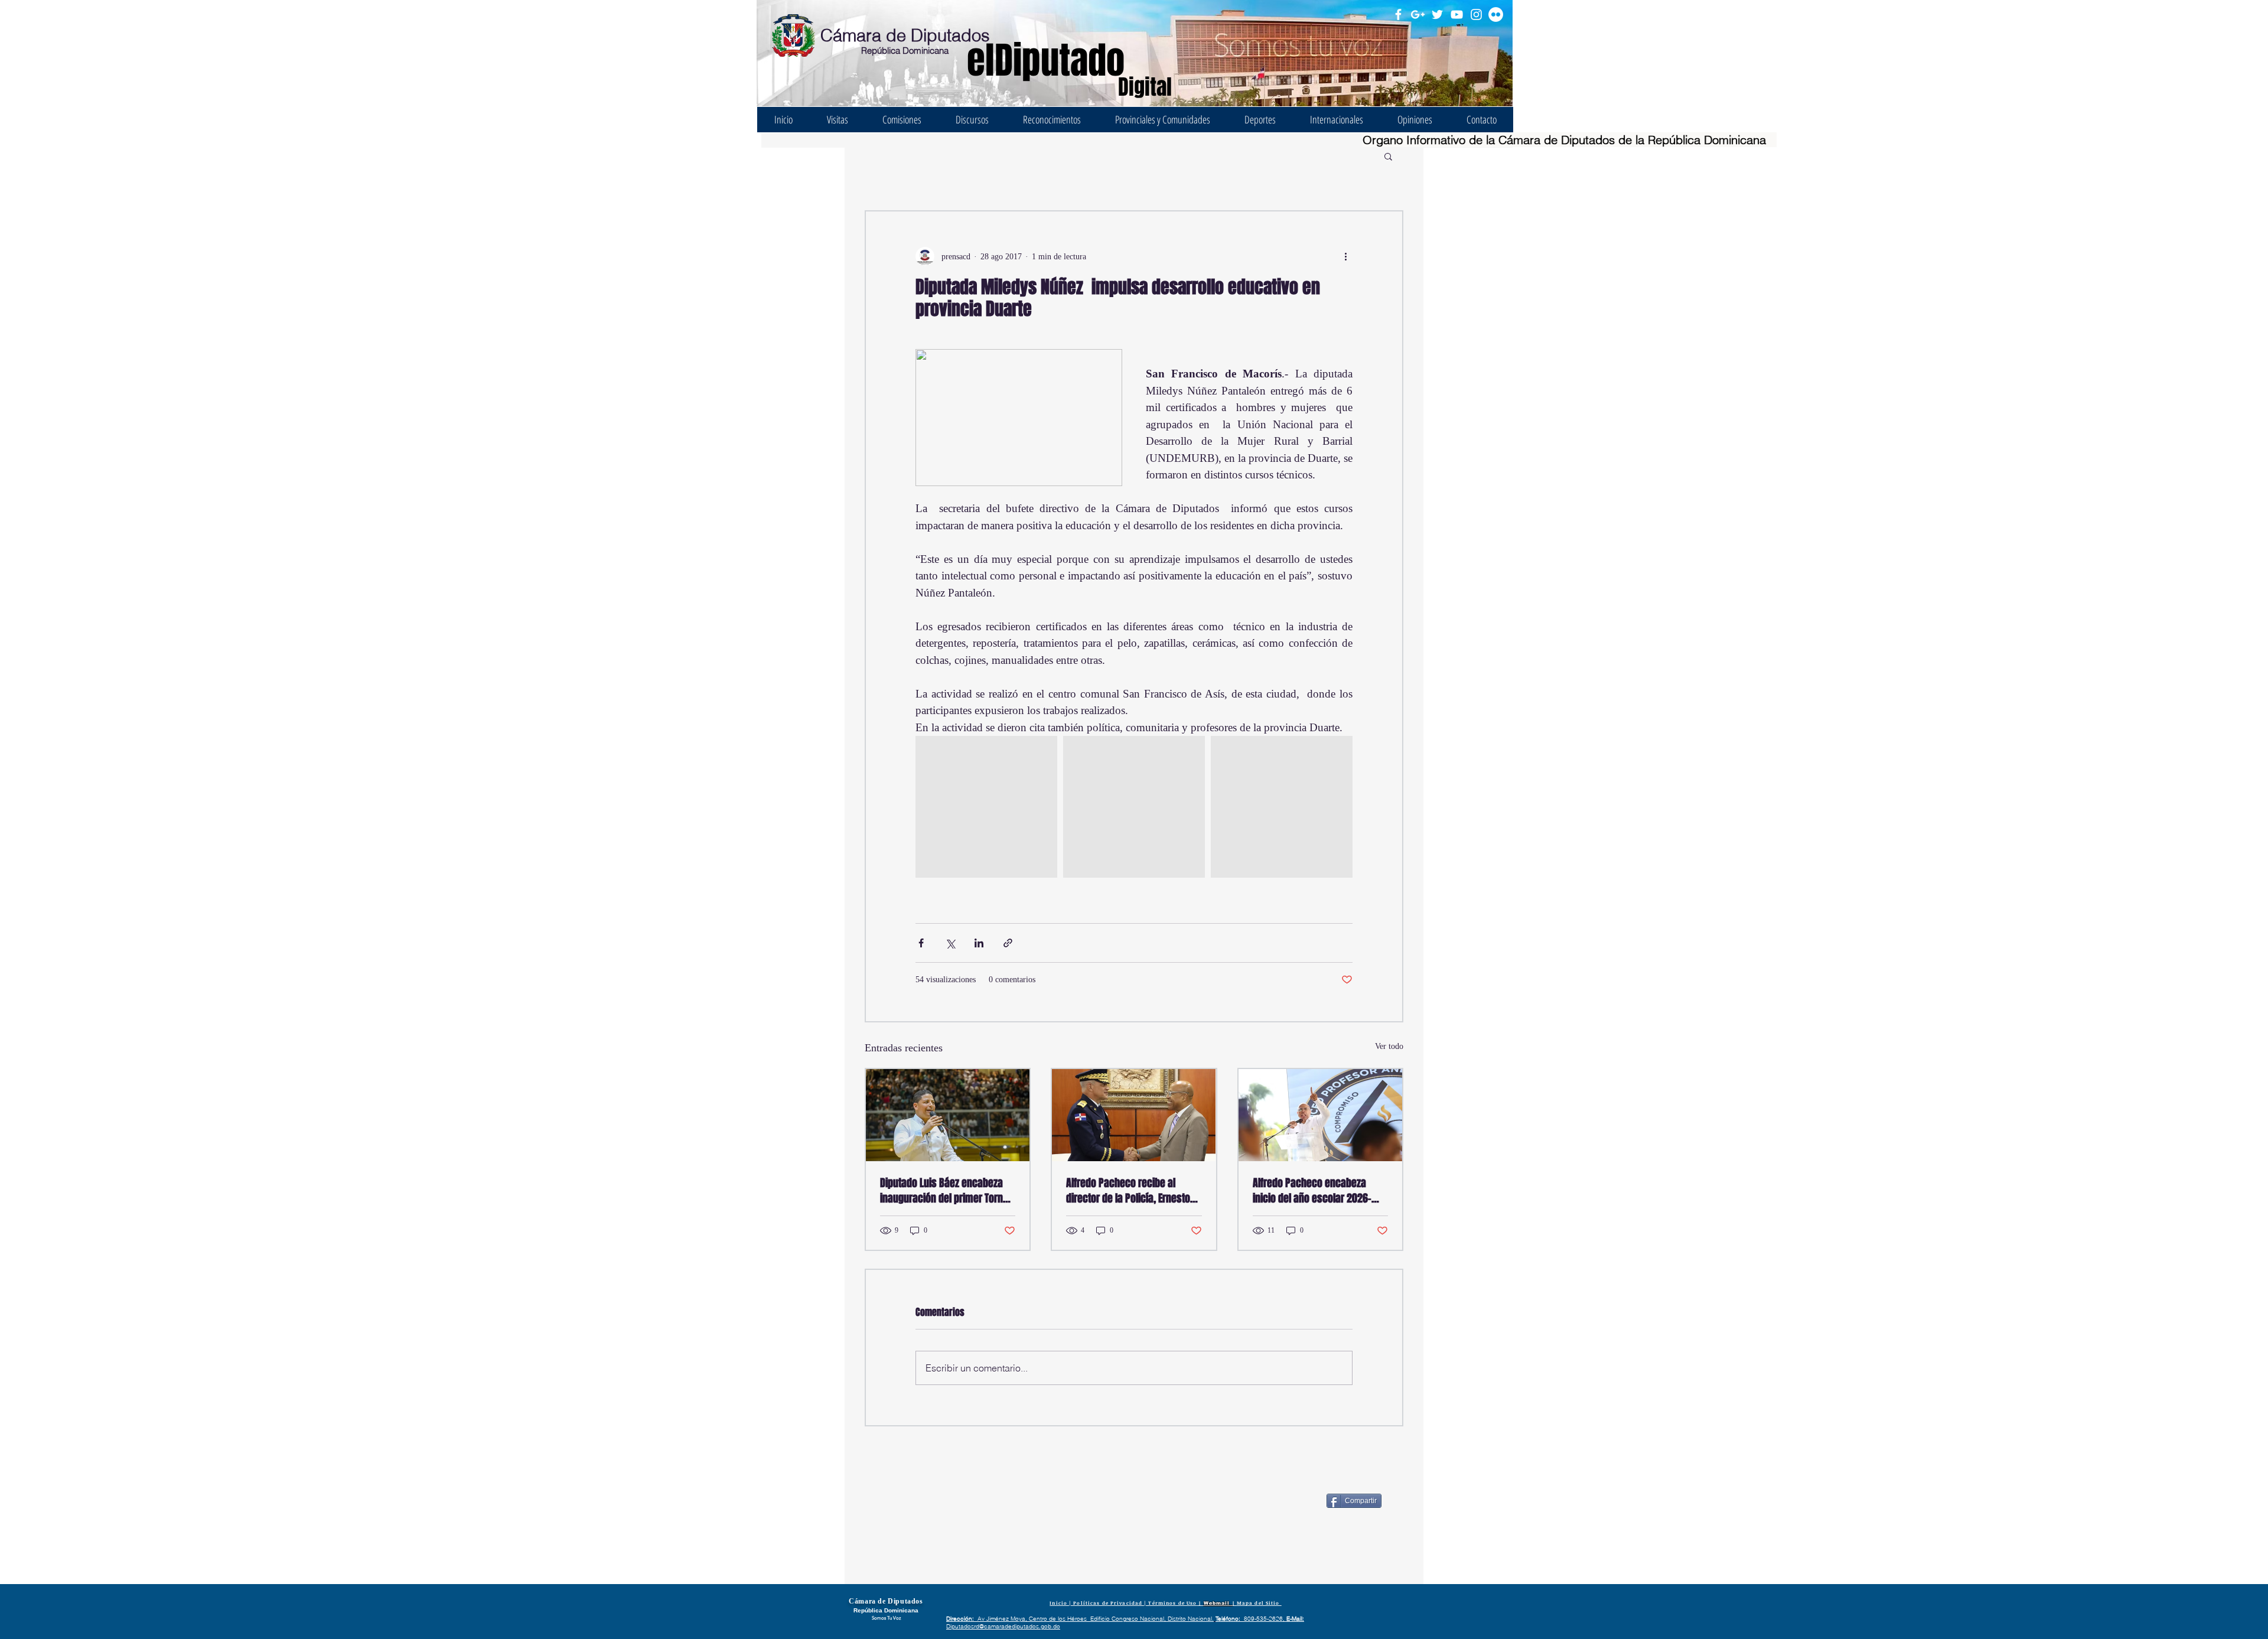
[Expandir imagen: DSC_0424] (986, 807)
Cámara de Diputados (905, 35)
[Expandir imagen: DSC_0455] (1282, 807)
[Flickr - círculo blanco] (1496, 14)
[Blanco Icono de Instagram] (1476, 14)
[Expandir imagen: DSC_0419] (1134, 807)
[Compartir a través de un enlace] (1008, 943)
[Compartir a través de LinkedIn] (979, 943)
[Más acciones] (1345, 256)
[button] (1388, 156)
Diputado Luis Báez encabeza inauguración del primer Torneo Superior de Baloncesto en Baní (947, 1191)
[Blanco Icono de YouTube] (1457, 14)
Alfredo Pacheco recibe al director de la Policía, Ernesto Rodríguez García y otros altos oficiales (1130, 1191)
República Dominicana (905, 50)
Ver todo (1389, 1046)
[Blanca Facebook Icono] (1398, 14)
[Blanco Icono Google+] (1418, 14)
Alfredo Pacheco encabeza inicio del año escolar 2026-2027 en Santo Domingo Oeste (1316, 1191)
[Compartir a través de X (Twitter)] (950, 943)
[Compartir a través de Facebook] (921, 943)
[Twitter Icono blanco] (1437, 14)
